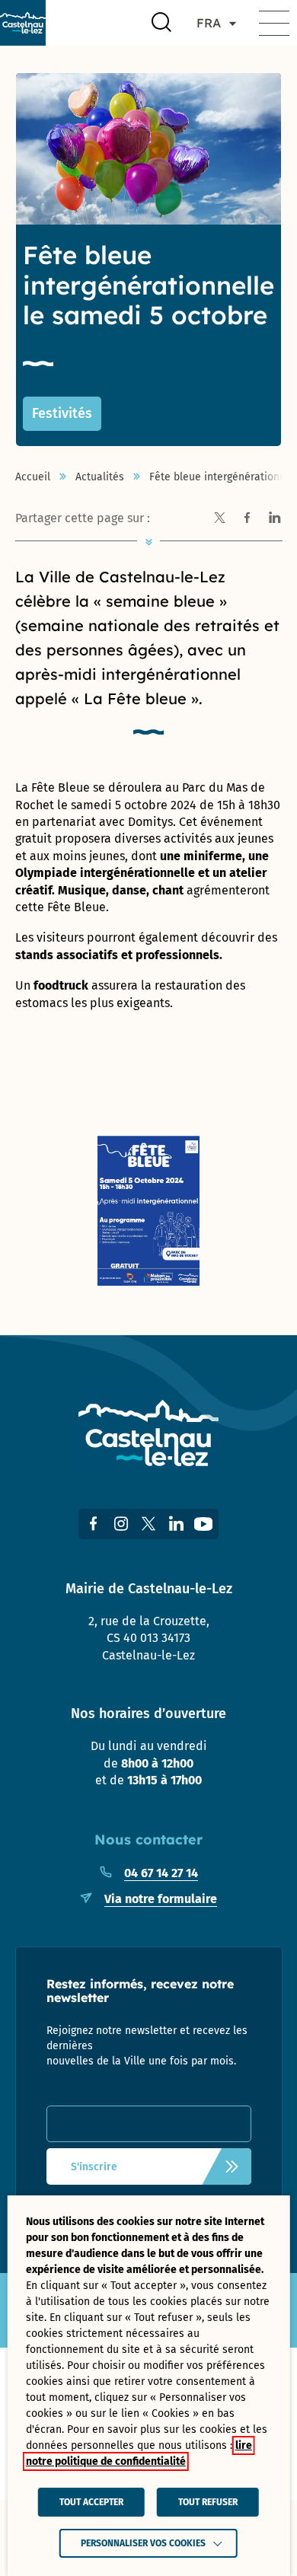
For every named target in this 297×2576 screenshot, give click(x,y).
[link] (23, 23)
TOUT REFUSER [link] (208, 2502)
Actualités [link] (100, 477)
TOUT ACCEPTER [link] (91, 2502)
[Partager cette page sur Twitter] (220, 518)
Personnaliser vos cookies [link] (143, 2543)
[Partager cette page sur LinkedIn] (275, 518)
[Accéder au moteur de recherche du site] (161, 23)
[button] (274, 23)
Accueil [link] (33, 477)
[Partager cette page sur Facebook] (247, 518)
